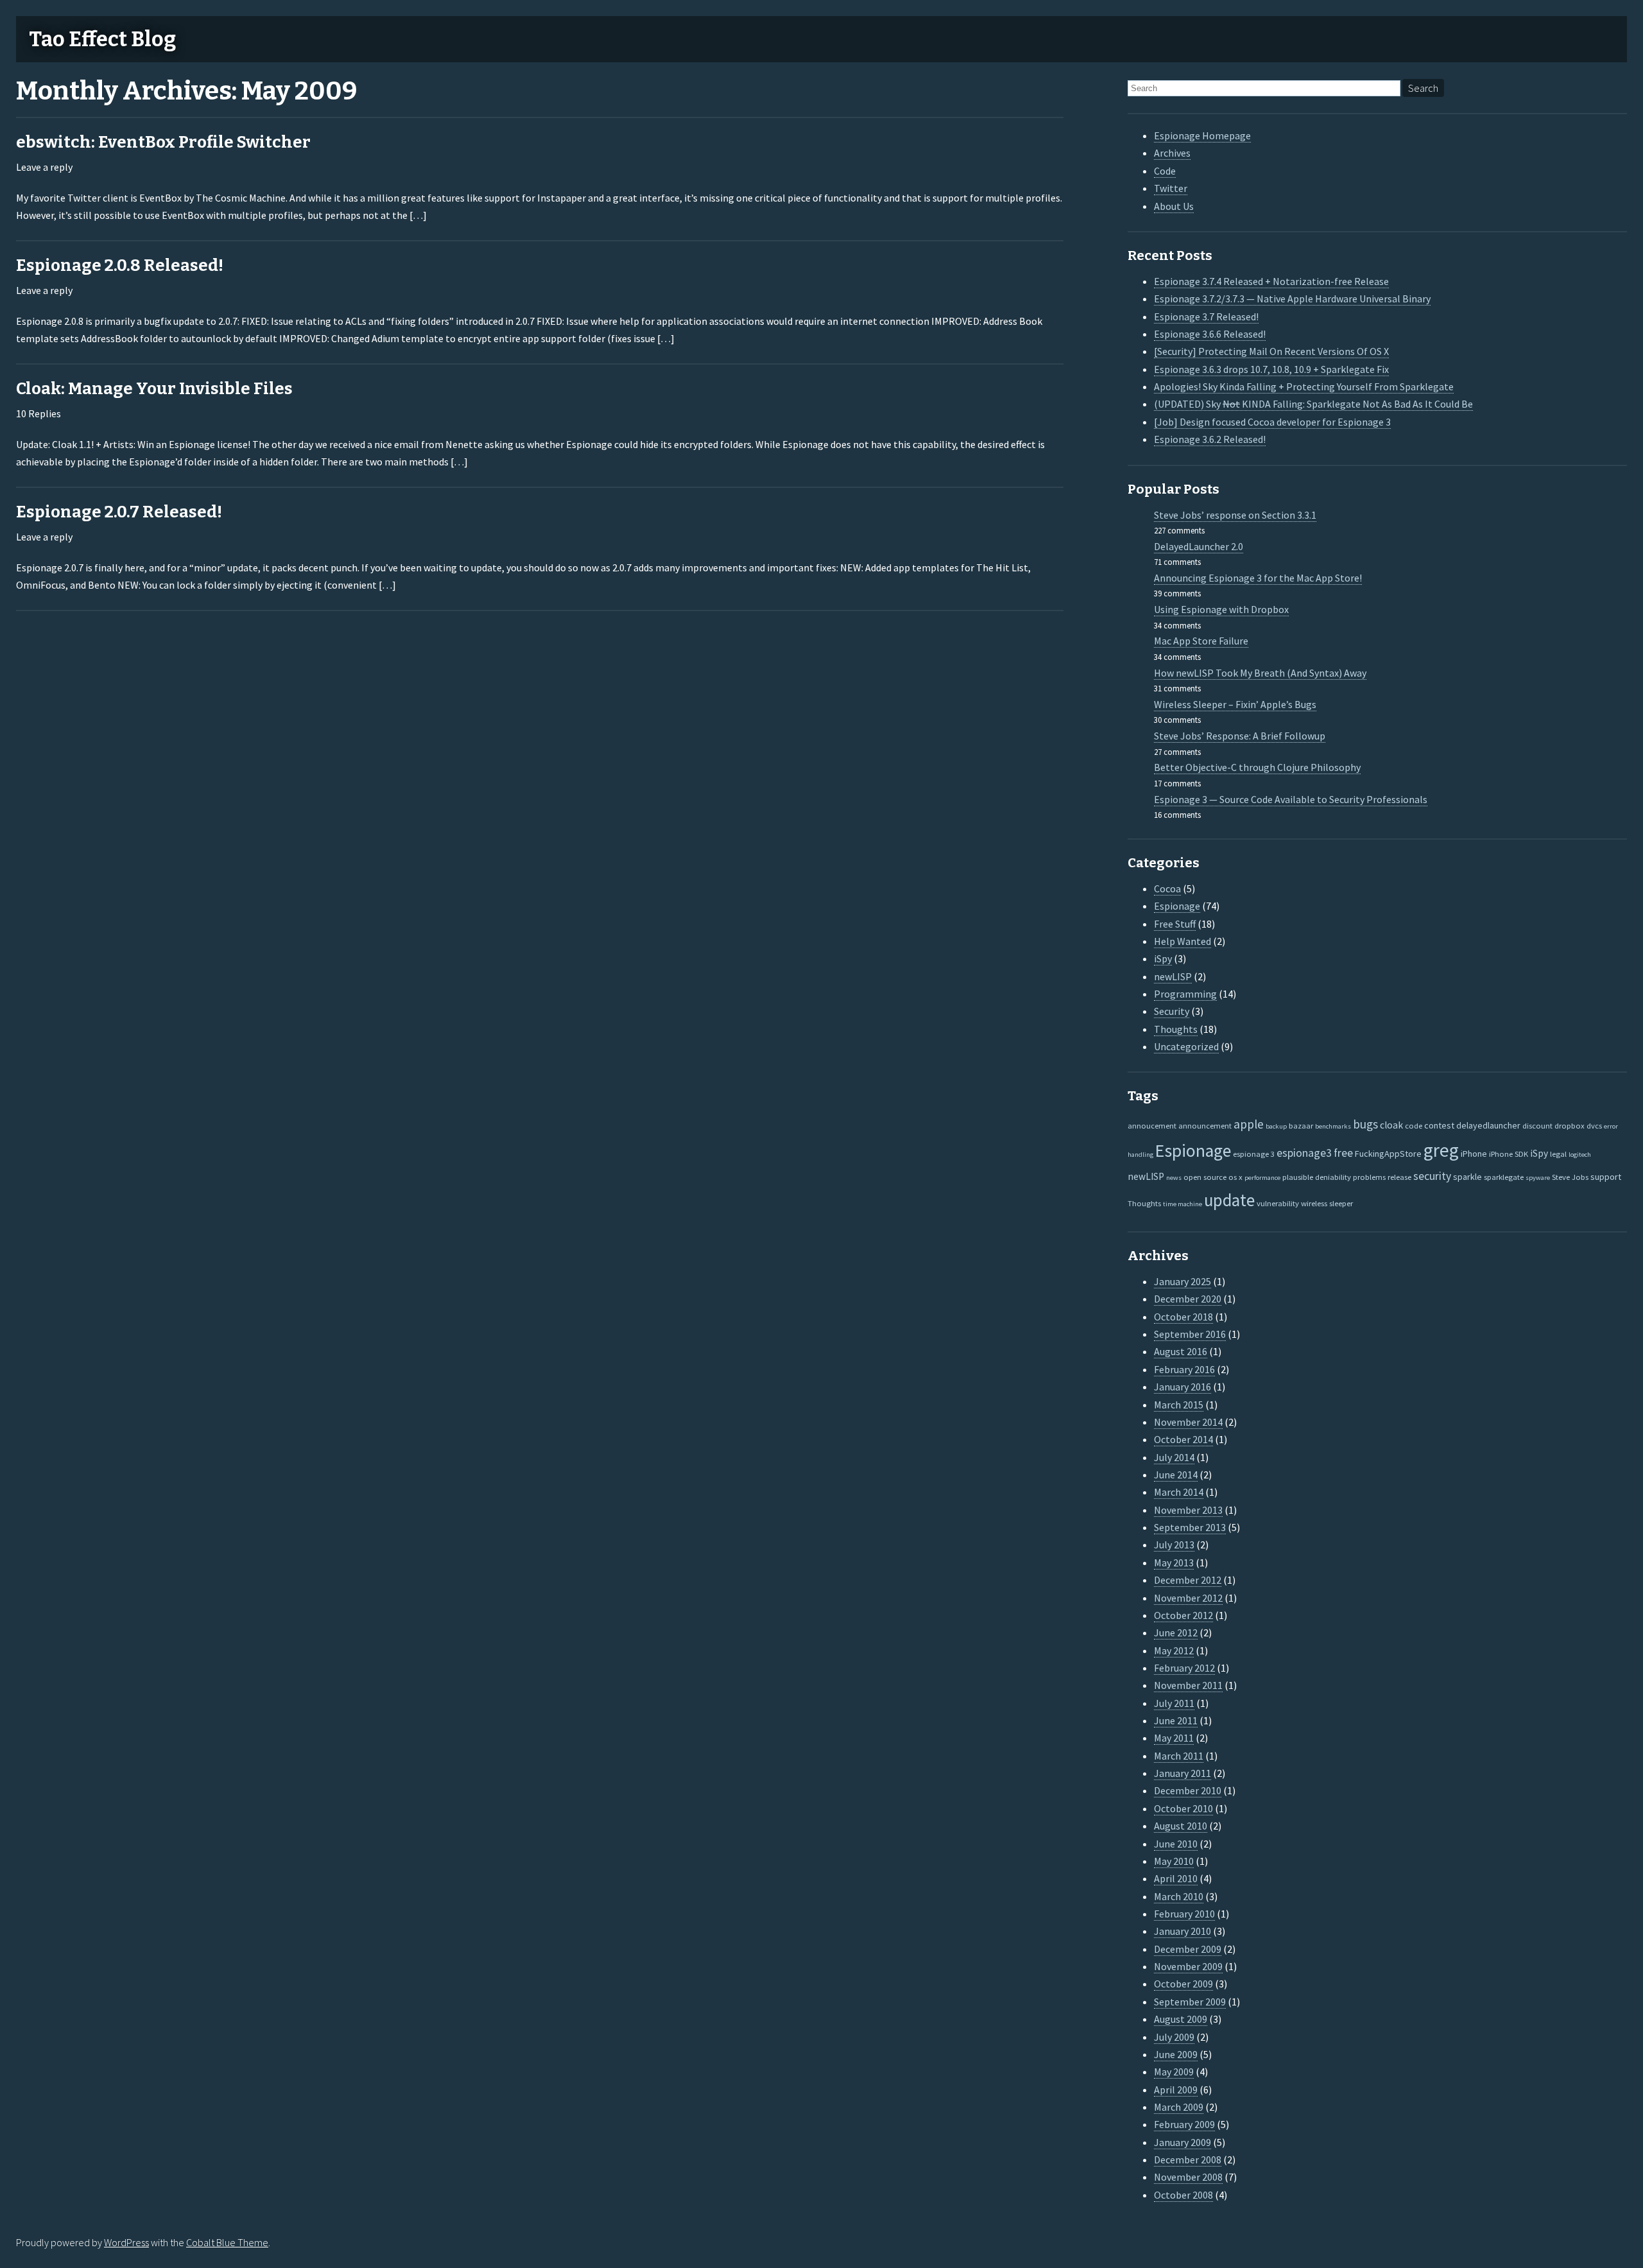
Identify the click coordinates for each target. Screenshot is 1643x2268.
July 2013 (1174, 1545)
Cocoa (1167, 888)
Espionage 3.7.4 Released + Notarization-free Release (1271, 281)
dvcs (1594, 1125)
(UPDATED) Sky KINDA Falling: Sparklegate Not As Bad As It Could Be (1313, 404)
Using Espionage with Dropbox (1221, 609)
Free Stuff (1175, 924)
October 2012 (1183, 1615)
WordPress (126, 2242)
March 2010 (1179, 1896)
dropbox (1570, 1125)
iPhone (1474, 1154)
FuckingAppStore (1388, 1154)
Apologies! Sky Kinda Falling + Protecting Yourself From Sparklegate (1304, 386)
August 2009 (1181, 2019)
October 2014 (1183, 1439)
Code (1165, 171)
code (1414, 1125)
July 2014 (1174, 1457)
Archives (1172, 153)
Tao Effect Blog (102, 39)
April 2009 (1176, 2090)
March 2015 (1179, 1405)
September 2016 (1190, 1334)
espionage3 (1304, 1153)
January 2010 (1183, 1931)
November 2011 (1188, 1685)
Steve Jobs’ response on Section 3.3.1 (1235, 515)
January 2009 (1183, 2142)
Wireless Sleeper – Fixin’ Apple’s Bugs (1235, 704)
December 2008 (1188, 2160)
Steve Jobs (1570, 1177)
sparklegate (1504, 1177)
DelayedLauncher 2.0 (1199, 546)
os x (1235, 1177)
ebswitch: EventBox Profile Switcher (163, 142)
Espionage (1177, 906)
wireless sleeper (1327, 1203)
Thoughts (1176, 1029)
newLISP (1173, 976)
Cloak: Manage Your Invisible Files (154, 389)
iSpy (1163, 958)
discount (1537, 1125)
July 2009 (1174, 2037)
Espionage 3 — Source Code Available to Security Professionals (1291, 799)
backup (1276, 1126)
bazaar (1301, 1125)
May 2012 (1174, 1650)
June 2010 (1176, 1844)
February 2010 (1184, 1914)
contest (1439, 1125)
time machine (1183, 1204)
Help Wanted (1183, 941)
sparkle (1467, 1177)
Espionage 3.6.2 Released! (1210, 439)
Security (1172, 1011)
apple (1249, 1124)
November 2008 (1188, 2177)
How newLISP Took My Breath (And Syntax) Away (1260, 673)
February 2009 (1184, 2124)
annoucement (1152, 1125)
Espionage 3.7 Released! (1206, 316)
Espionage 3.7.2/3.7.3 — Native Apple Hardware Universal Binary (1292, 299)
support (1606, 1177)
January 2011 (1183, 1773)
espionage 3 (1254, 1154)
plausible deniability (1317, 1177)
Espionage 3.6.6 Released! (1210, 334)
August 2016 (1181, 1351)
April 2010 (1176, 1878)
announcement (1205, 1125)
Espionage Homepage (1202, 135)
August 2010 (1181, 1826)
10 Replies (39, 413)
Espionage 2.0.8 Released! (120, 265)
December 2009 (1188, 1949)
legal (1558, 1154)
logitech (1580, 1155)
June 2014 (1176, 1475)
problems (1369, 1177)
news (1174, 1178)
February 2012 (1184, 1668)
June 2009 (1176, 2054)
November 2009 (1188, 1966)
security (1432, 1176)
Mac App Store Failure (1201, 641)
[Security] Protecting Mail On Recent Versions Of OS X (1271, 351)
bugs (1365, 1124)
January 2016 (1183, 1387)
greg (1441, 1150)
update (1229, 1200)
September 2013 (1190, 1527)
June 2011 (1176, 1720)
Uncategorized (1186, 1046)
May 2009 (1174, 2072)
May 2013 (1174, 1562)
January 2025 (1183, 1281)
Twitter (1171, 188)
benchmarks (1333, 1126)
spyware (1538, 1178)
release (1399, 1177)
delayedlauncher (1488, 1125)
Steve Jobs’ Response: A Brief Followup (1240, 736)
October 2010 (1183, 1808)
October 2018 (1183, 1317)
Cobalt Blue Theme (227, 2242)
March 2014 (1179, 1492)
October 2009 (1183, 1984)
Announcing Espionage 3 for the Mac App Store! (1258, 578)
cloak (1391, 1125)
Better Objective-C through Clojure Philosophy (1257, 767)
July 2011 (1174, 1703)
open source (1205, 1177)
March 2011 (1179, 1756)
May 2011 (1174, 1738)
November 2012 (1188, 1598)
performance (1262, 1178)
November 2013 (1188, 1510)
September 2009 (1190, 2002)
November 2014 (1188, 1422)
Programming (1185, 994)
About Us (1174, 206)
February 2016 (1184, 1369)
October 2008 (1183, 2195)
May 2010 (1174, 1861)
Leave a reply (44, 167)
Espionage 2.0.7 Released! (119, 512)
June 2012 (1176, 1632)
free (1343, 1153)
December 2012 (1188, 1580)
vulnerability (1278, 1203)
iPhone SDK (1509, 1154)
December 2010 (1188, 1790)
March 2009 (1179, 2107)
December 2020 (1188, 1299)
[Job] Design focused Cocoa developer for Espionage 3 (1272, 422)
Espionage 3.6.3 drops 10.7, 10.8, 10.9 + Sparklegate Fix (1271, 369)
